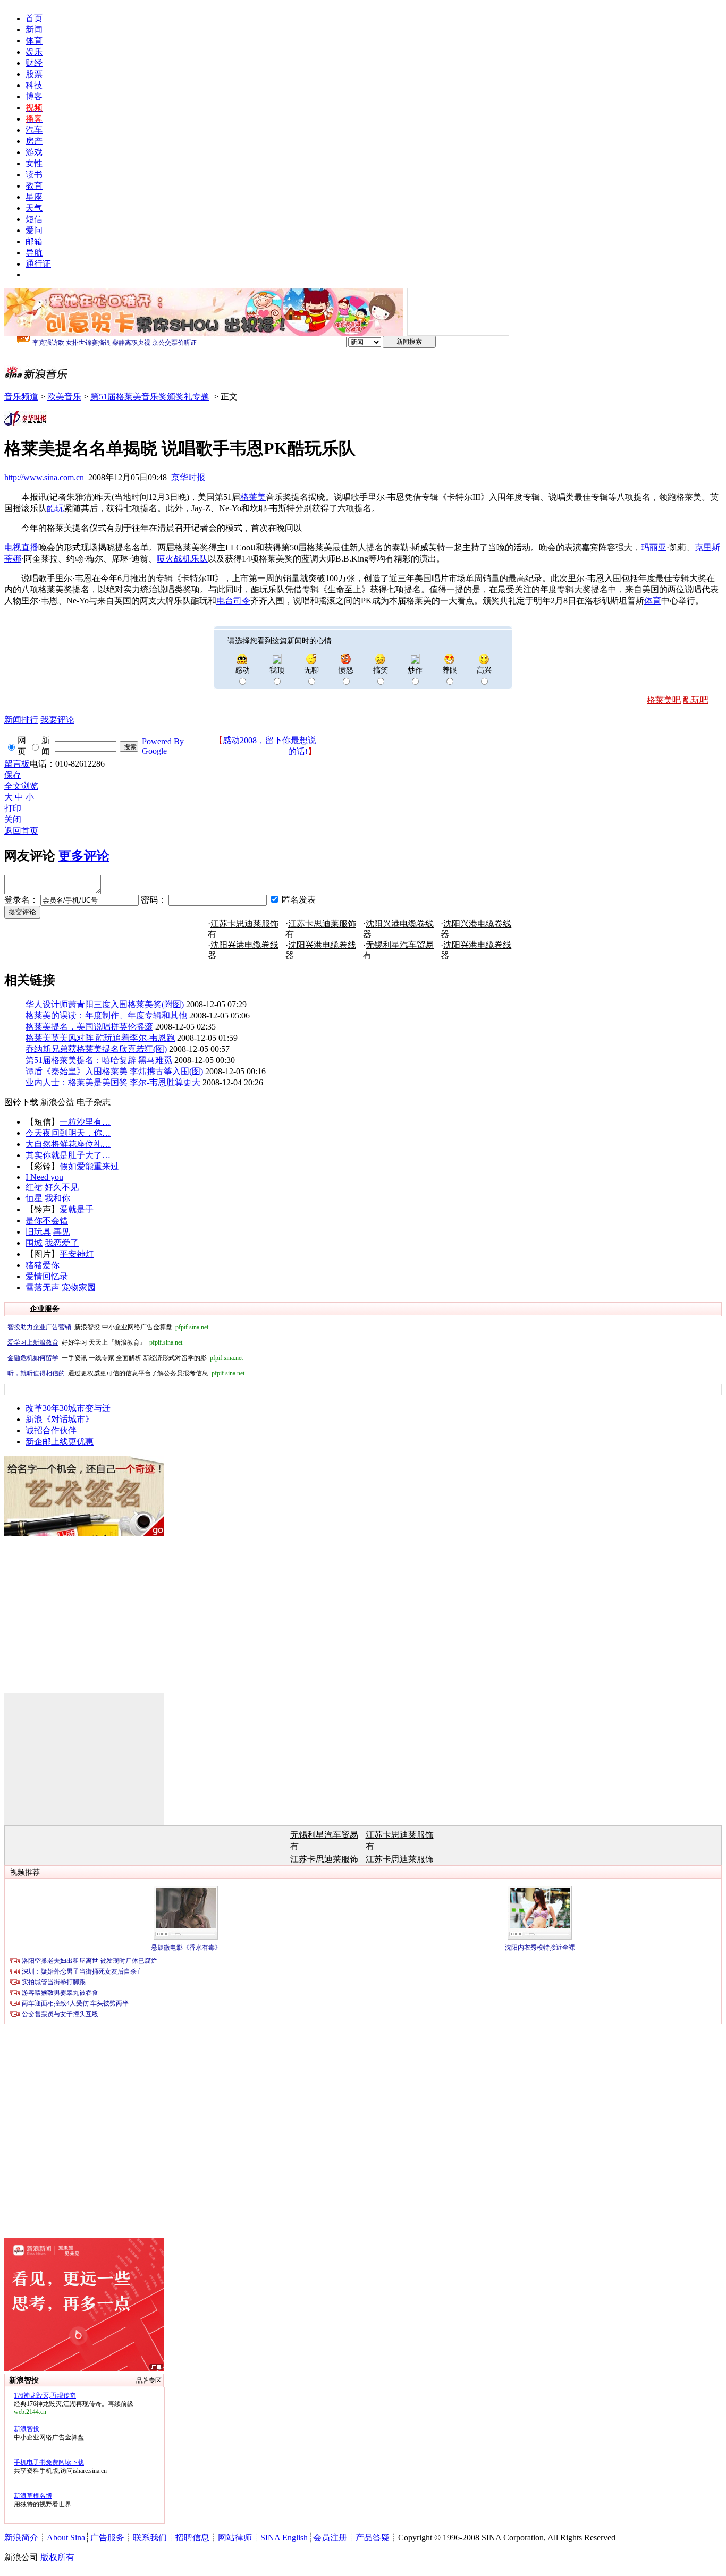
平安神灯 (77, 1254)
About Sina (66, 2537)
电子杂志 (94, 1102)
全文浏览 (21, 786)
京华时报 (188, 477)
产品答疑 (373, 2537)
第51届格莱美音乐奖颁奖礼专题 (150, 397)
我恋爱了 (62, 1243)
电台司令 (233, 601)
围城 (34, 1243)
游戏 (34, 152)
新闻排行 (21, 720)
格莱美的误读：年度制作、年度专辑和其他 (106, 1015)
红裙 (34, 1187)
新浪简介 (21, 2537)
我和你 (57, 1198)
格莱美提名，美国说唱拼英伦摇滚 (89, 1027)
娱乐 (34, 52)
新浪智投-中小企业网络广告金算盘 (108, 1327)
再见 (62, 1232)
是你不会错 (47, 1221)
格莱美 (253, 497)
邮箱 (34, 241)
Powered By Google (163, 746)
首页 (34, 18)
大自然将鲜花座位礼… (68, 1144)
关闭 (13, 819)
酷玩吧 (696, 700)
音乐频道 (21, 397)
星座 (34, 197)
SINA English (284, 2537)
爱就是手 (77, 1209)
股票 (34, 74)
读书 (34, 175)
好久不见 (62, 1187)
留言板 (17, 764)
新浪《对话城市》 (60, 1419)
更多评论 (84, 856)
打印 (13, 808)
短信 (34, 219)
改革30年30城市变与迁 (68, 1408)
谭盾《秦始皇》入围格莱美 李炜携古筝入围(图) (114, 1071)
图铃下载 (21, 1102)
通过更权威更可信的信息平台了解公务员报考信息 (126, 1373)
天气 (34, 208)
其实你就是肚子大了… (68, 1155)
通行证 (38, 264)
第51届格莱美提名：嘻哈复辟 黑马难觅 (99, 1060)
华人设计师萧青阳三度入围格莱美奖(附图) (105, 1004)
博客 (34, 96)
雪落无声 (43, 1287)
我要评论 (57, 720)
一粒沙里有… (85, 1122)
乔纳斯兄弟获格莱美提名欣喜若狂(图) (96, 1049)
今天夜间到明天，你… (68, 1133)
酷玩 (55, 508)
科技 (34, 85)
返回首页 (21, 831)
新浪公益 (57, 1102)
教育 (34, 186)
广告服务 (107, 2537)
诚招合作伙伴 (51, 1430)
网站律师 (235, 2537)
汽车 (34, 130)
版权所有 (57, 2557)
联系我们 (150, 2537)
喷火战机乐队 (182, 559)
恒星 (34, 1198)
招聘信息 (192, 2537)
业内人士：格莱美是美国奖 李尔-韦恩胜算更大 (113, 1082)
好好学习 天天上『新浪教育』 (95, 1342)
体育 (34, 41)
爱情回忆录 (47, 1276)
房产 (34, 141)
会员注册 (330, 2537)
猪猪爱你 (43, 1265)
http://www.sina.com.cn (44, 477)
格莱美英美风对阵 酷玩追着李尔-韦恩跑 (100, 1038)
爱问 (34, 230)
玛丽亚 (654, 547)
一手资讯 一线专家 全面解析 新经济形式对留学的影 (125, 1358)
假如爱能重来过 (89, 1166)
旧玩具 (38, 1232)
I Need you (44, 1177)
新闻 (34, 29)
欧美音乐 (64, 397)
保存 (13, 775)
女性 (34, 163)
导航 (34, 253)
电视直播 (21, 547)
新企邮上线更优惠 (60, 1442)
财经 (34, 63)
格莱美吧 (664, 700)
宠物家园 (79, 1287)
